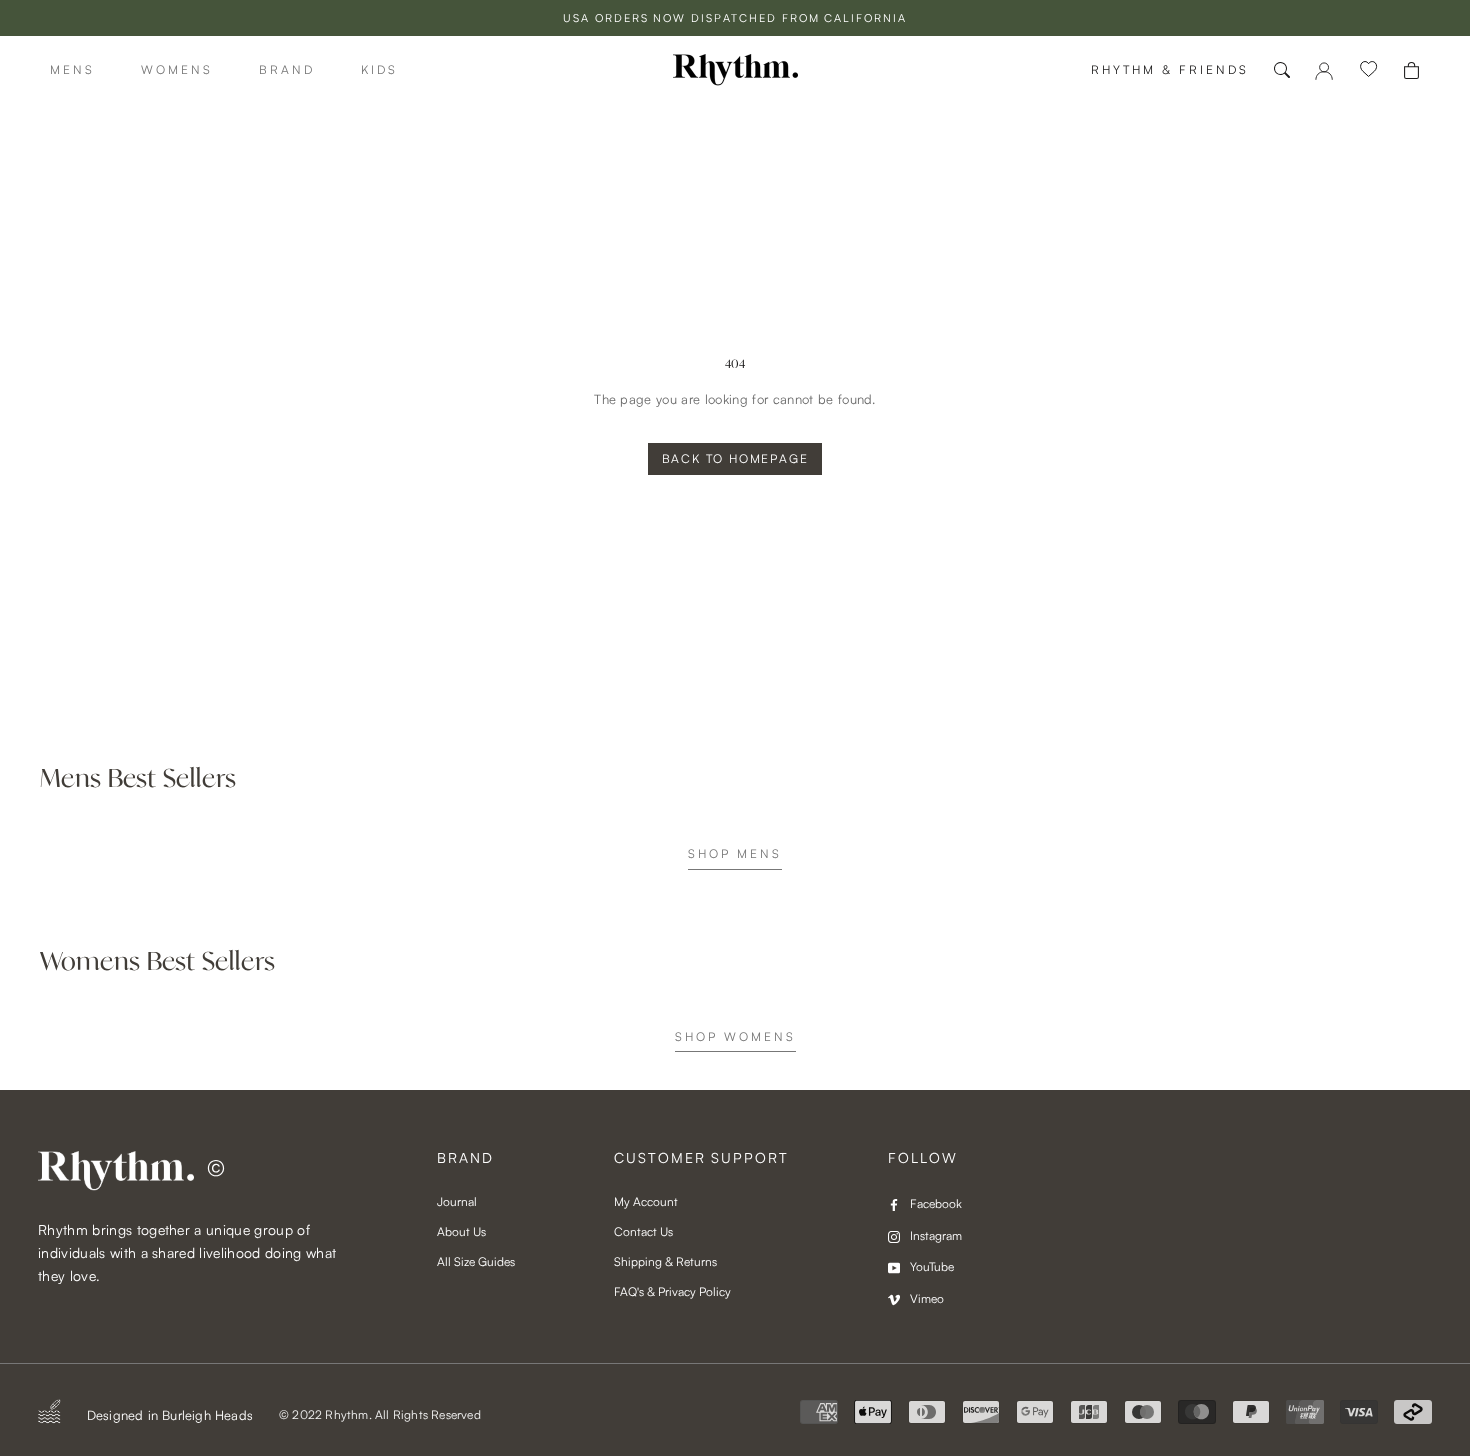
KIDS (379, 69)
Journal (457, 1201)
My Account (646, 1201)
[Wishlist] (1369, 70)
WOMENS (177, 69)
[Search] (1282, 70)
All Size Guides (476, 1261)
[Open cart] (1411, 70)
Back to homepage (735, 458)
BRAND (287, 69)
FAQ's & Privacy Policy (672, 1291)
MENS (72, 69)
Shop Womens (735, 1036)
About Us (461, 1231)
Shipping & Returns (665, 1261)
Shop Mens (735, 853)
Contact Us (643, 1231)
